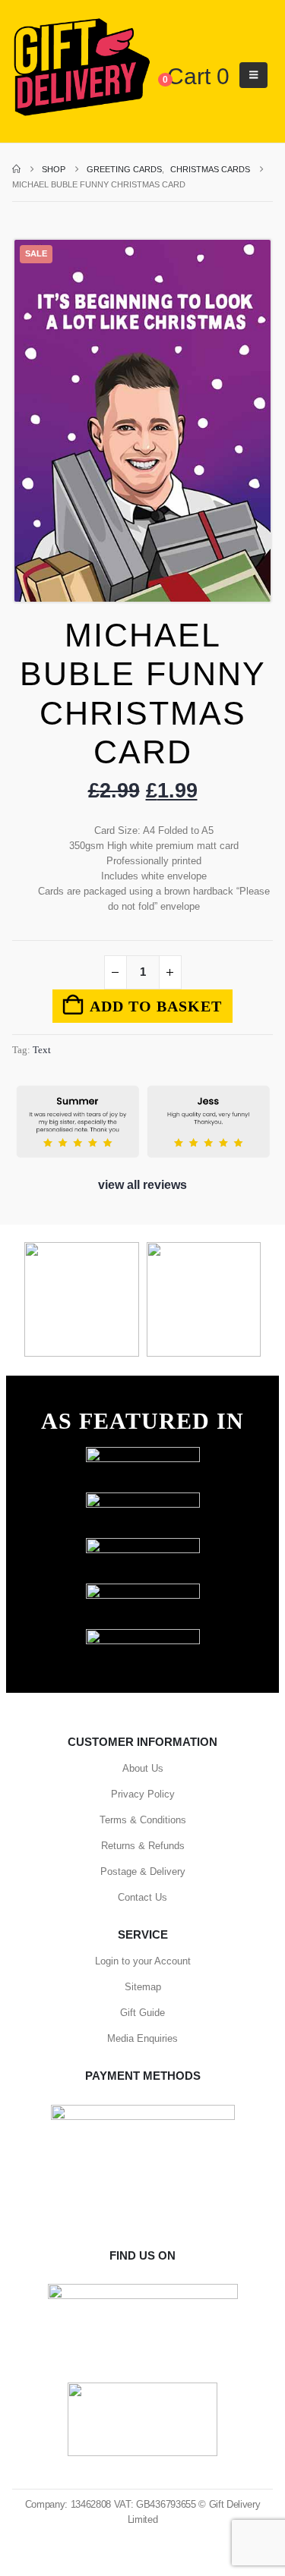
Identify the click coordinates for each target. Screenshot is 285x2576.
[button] (253, 75)
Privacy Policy (143, 1794)
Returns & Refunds (143, 1846)
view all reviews (142, 1185)
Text (42, 1050)
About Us (143, 1768)
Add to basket (156, 1006)
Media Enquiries (142, 2038)
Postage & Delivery (143, 1871)
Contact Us (142, 1897)
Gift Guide (142, 2013)
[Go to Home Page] (16, 169)
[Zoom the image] (143, 1454)
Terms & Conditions (143, 1820)
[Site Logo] (81, 68)
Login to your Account (143, 1961)
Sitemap (143, 1987)
